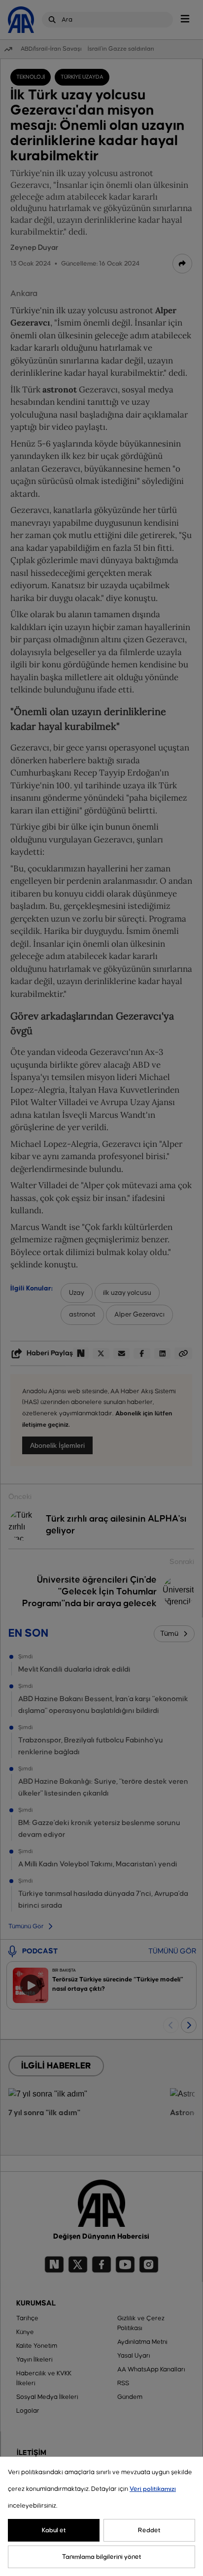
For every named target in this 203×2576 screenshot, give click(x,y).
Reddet (149, 2530)
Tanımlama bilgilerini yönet (102, 2557)
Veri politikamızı (153, 2489)
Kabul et (54, 2530)
